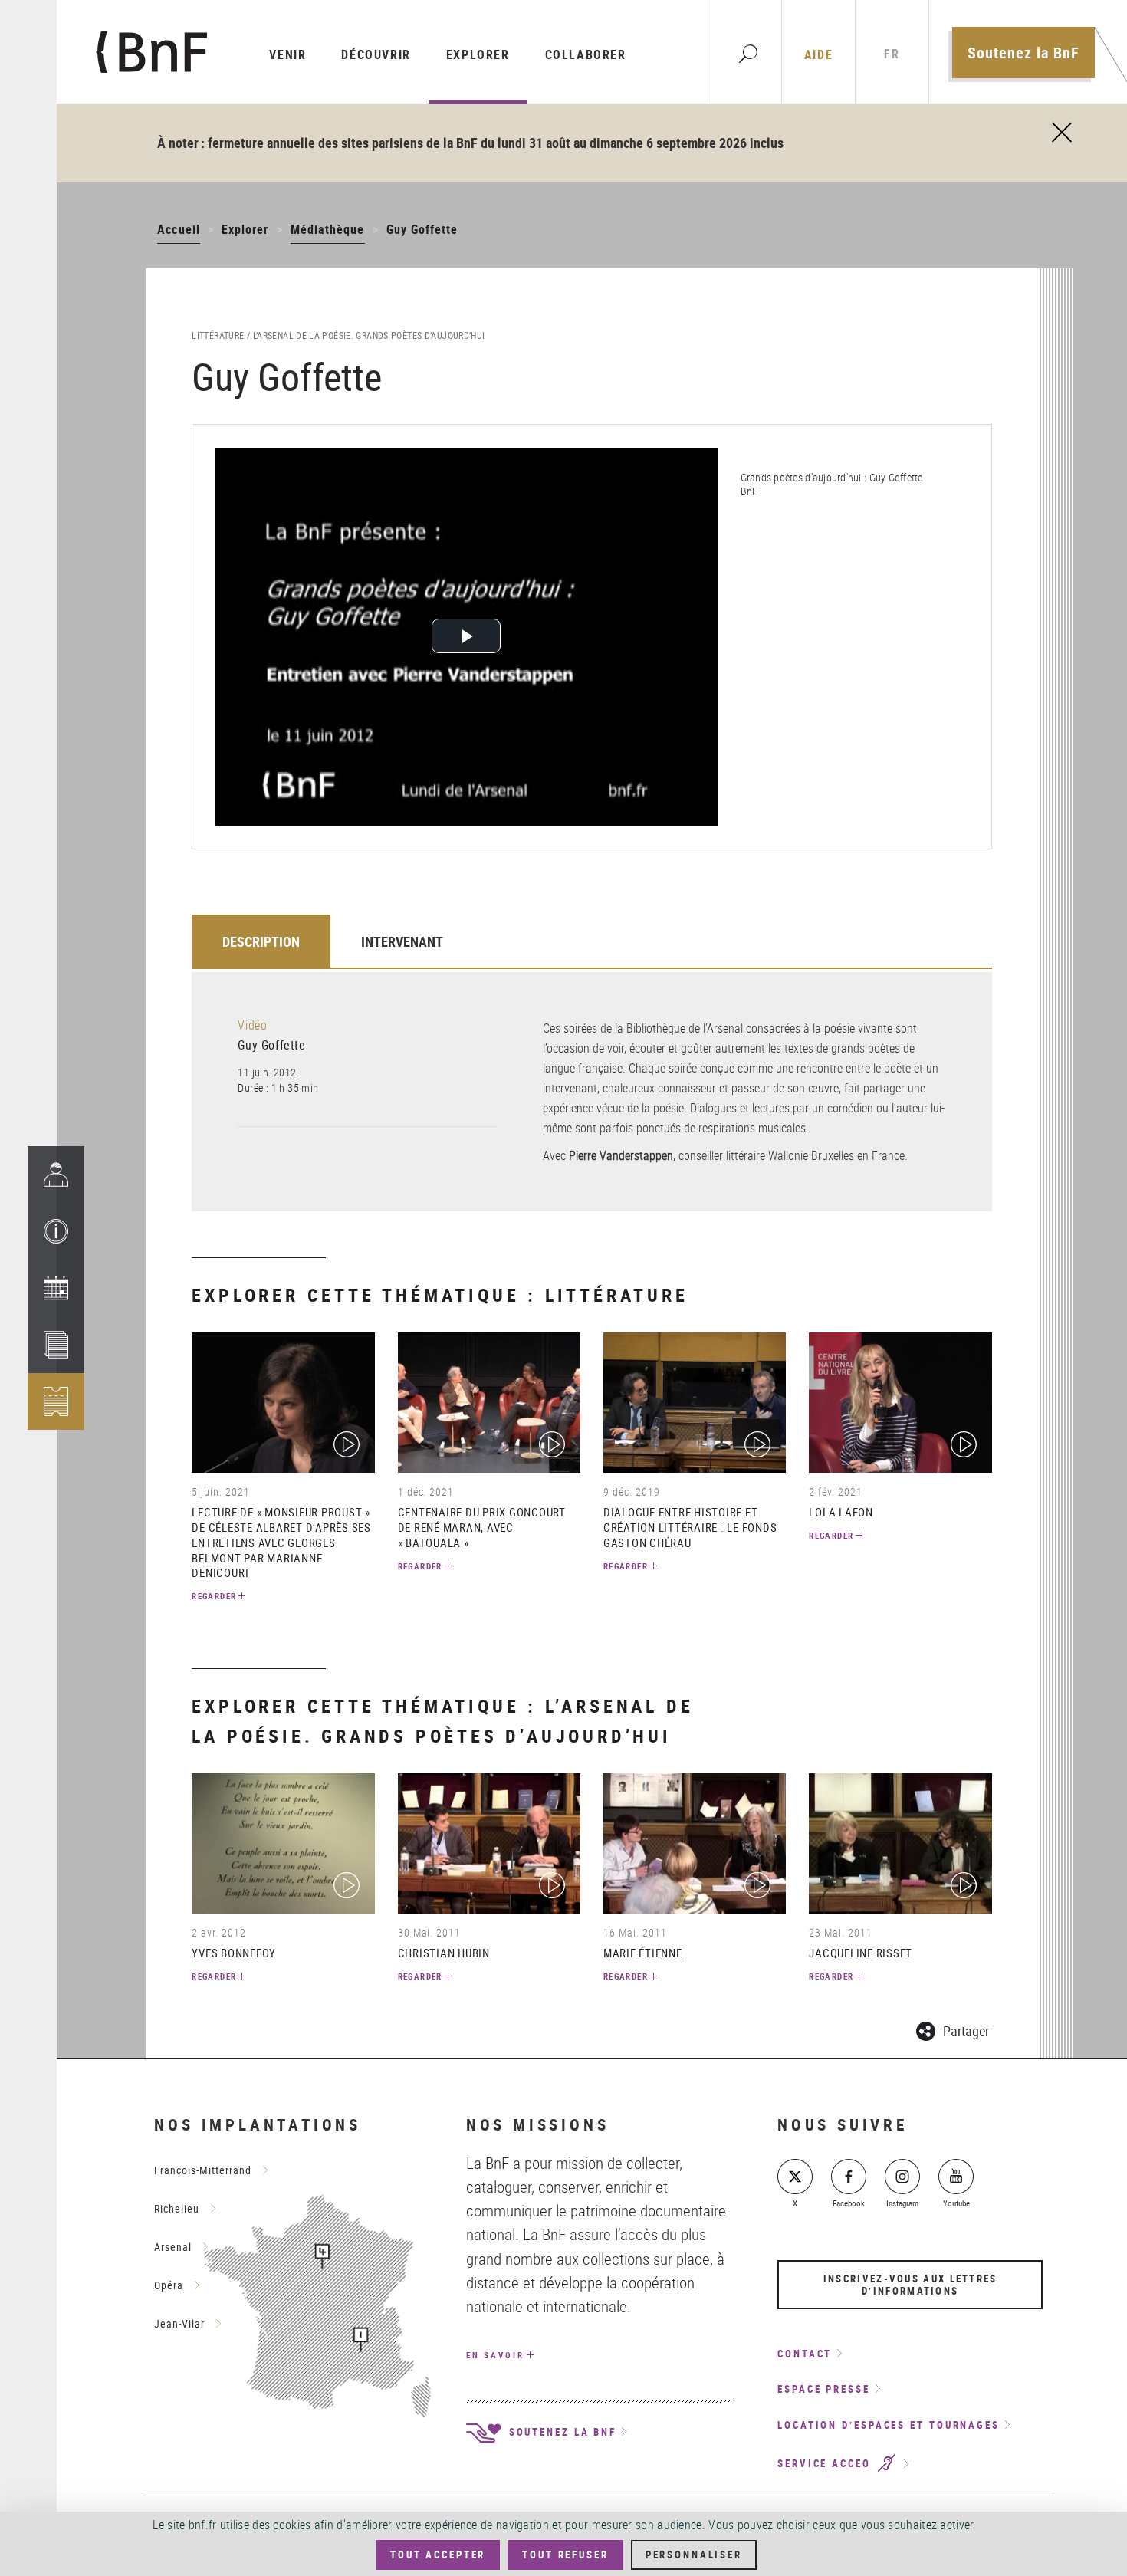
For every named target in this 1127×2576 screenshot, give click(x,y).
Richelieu (177, 2208)
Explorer (478, 54)
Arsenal (173, 2247)
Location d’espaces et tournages (889, 2425)
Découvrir (376, 54)
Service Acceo (826, 2464)
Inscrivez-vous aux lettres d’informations (910, 2285)
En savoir (495, 2355)
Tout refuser (565, 2555)
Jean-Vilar (179, 2323)
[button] (56, 1231)
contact (805, 2354)
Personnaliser (694, 2555)
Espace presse (824, 2389)
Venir (287, 54)
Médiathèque (328, 229)
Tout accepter (438, 2555)
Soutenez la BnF (1024, 53)
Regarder (214, 1596)
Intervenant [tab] (402, 941)
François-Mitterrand (203, 2170)
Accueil (178, 229)
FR (892, 54)
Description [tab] (261, 941)
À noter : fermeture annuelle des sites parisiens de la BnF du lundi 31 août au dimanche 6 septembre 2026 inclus (470, 143)
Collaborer (586, 54)
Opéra (169, 2285)
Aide (818, 54)
